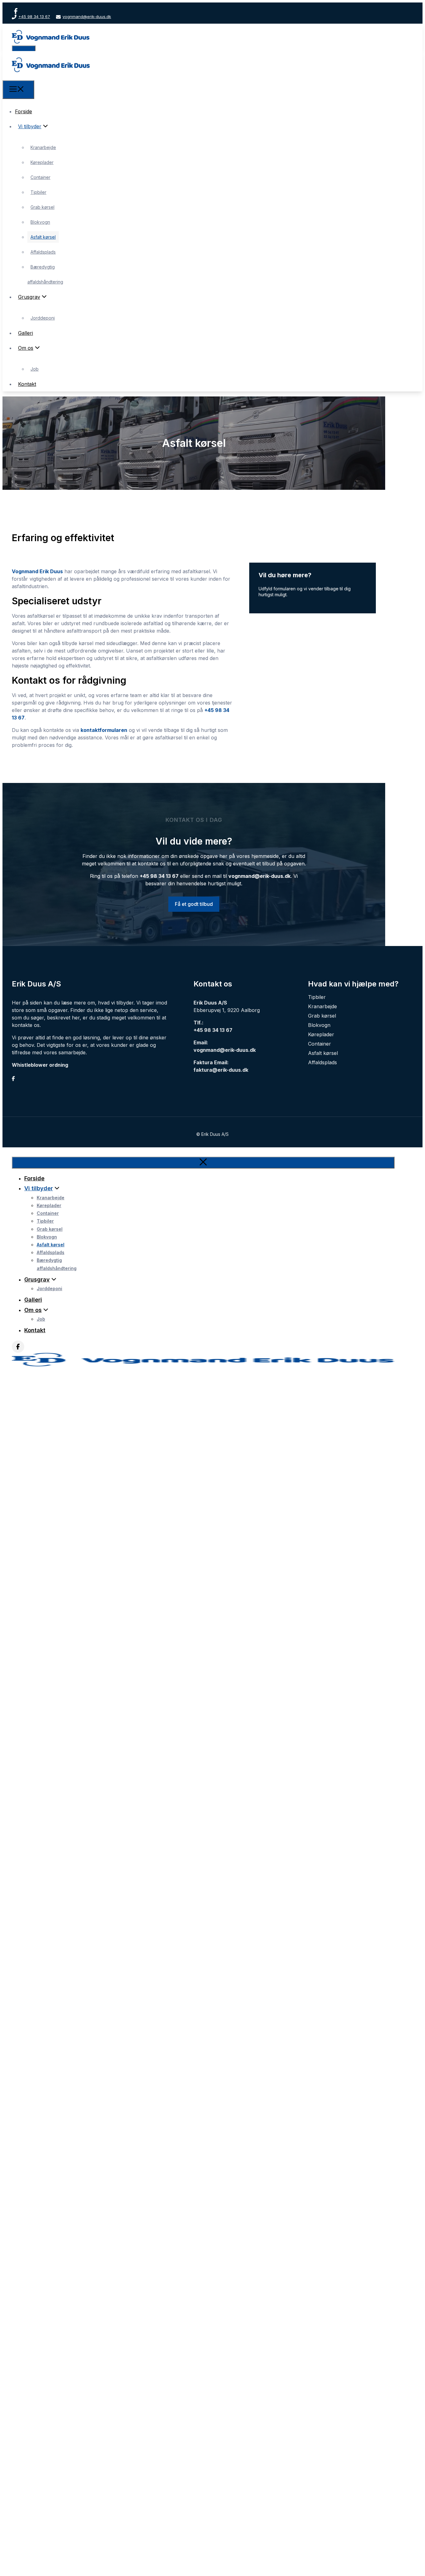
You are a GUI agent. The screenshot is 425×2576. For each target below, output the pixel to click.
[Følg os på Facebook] (16, 11)
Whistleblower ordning (40, 1065)
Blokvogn (40, 222)
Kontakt (27, 384)
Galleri (26, 333)
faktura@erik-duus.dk (221, 1070)
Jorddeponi (43, 318)
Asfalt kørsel (43, 237)
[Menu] (18, 90)
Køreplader (42, 162)
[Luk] (203, 1163)
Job (35, 369)
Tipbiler (38, 192)
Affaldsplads (43, 252)
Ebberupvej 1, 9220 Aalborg (227, 1010)
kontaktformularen (104, 730)
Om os (26, 348)
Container (40, 177)
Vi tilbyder (30, 126)
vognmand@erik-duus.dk (87, 16)
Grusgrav (29, 297)
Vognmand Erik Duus (37, 571)
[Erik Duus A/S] (51, 77)
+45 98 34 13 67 (34, 16)
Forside (23, 111)
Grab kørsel (42, 207)
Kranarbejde (43, 147)
